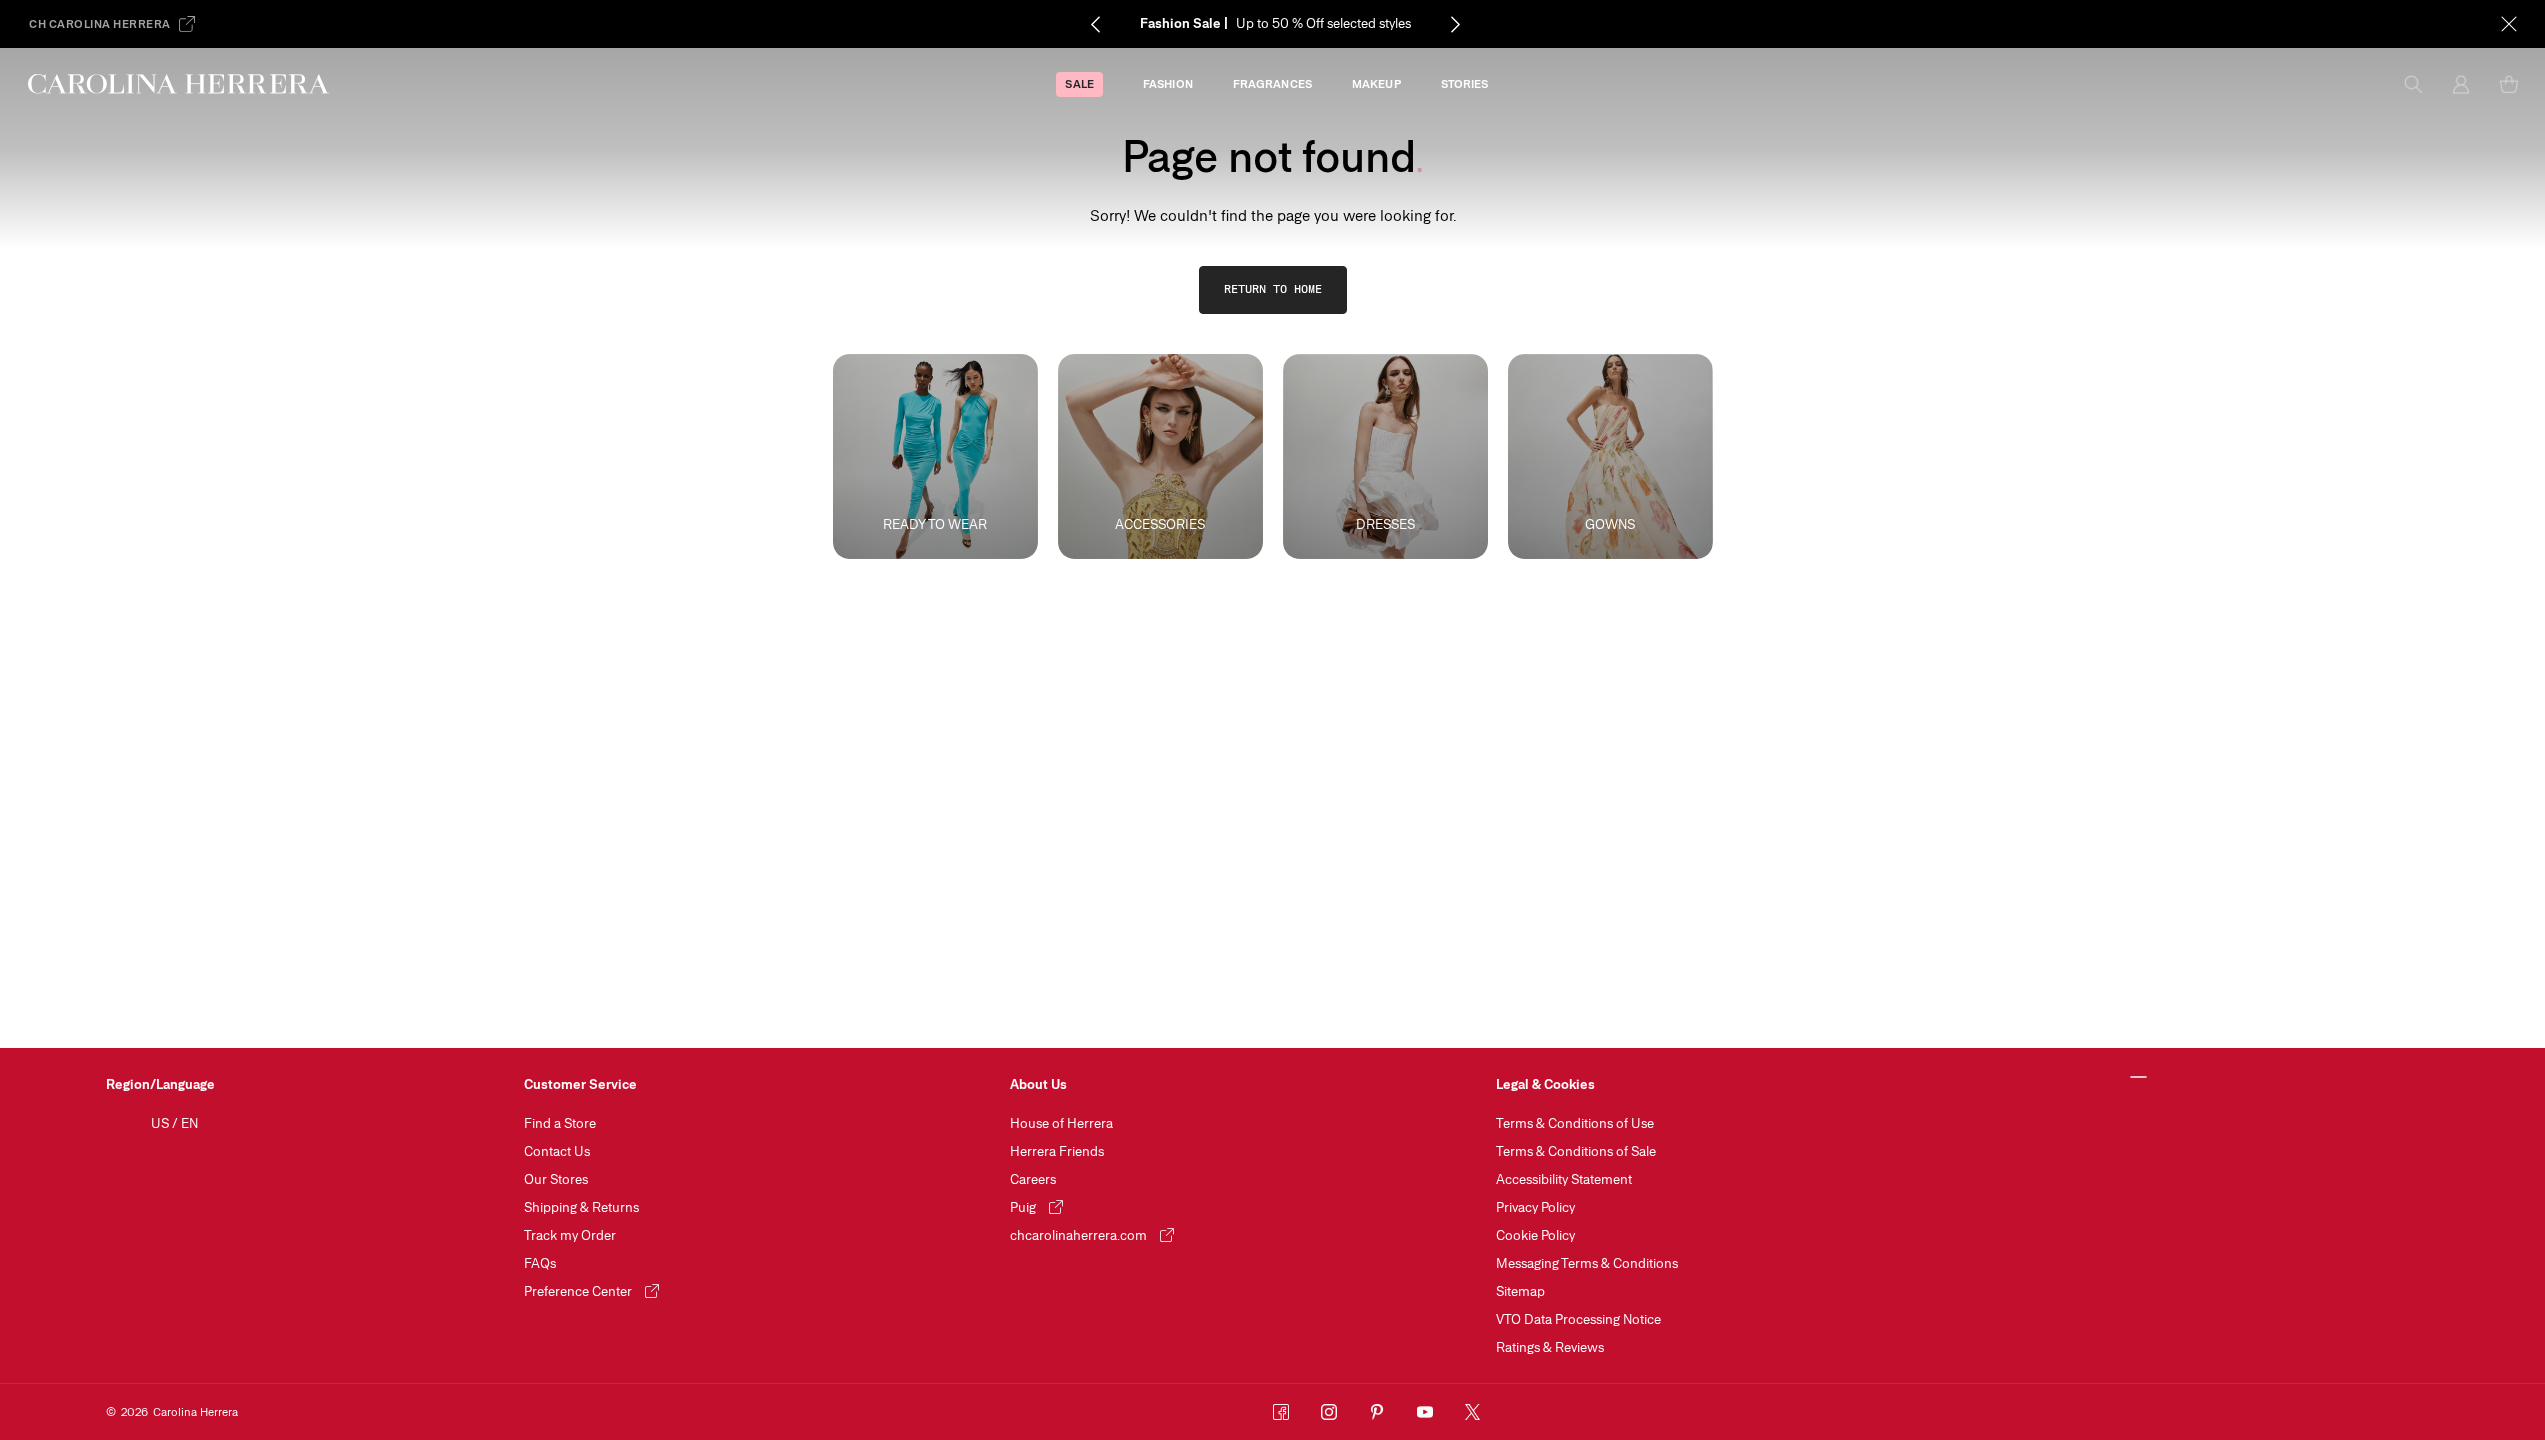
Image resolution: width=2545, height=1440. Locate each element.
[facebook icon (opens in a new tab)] (1281, 1412)
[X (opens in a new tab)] (1473, 1412)
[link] (1273, 290)
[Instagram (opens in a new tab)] (1329, 1412)
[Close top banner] (2509, 24)
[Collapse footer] (2139, 1078)
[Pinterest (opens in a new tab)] (1377, 1412)
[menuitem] (1079, 84)
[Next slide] (1455, 24)
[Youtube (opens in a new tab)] (1425, 1412)
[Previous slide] (1095, 24)
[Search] (2413, 84)
